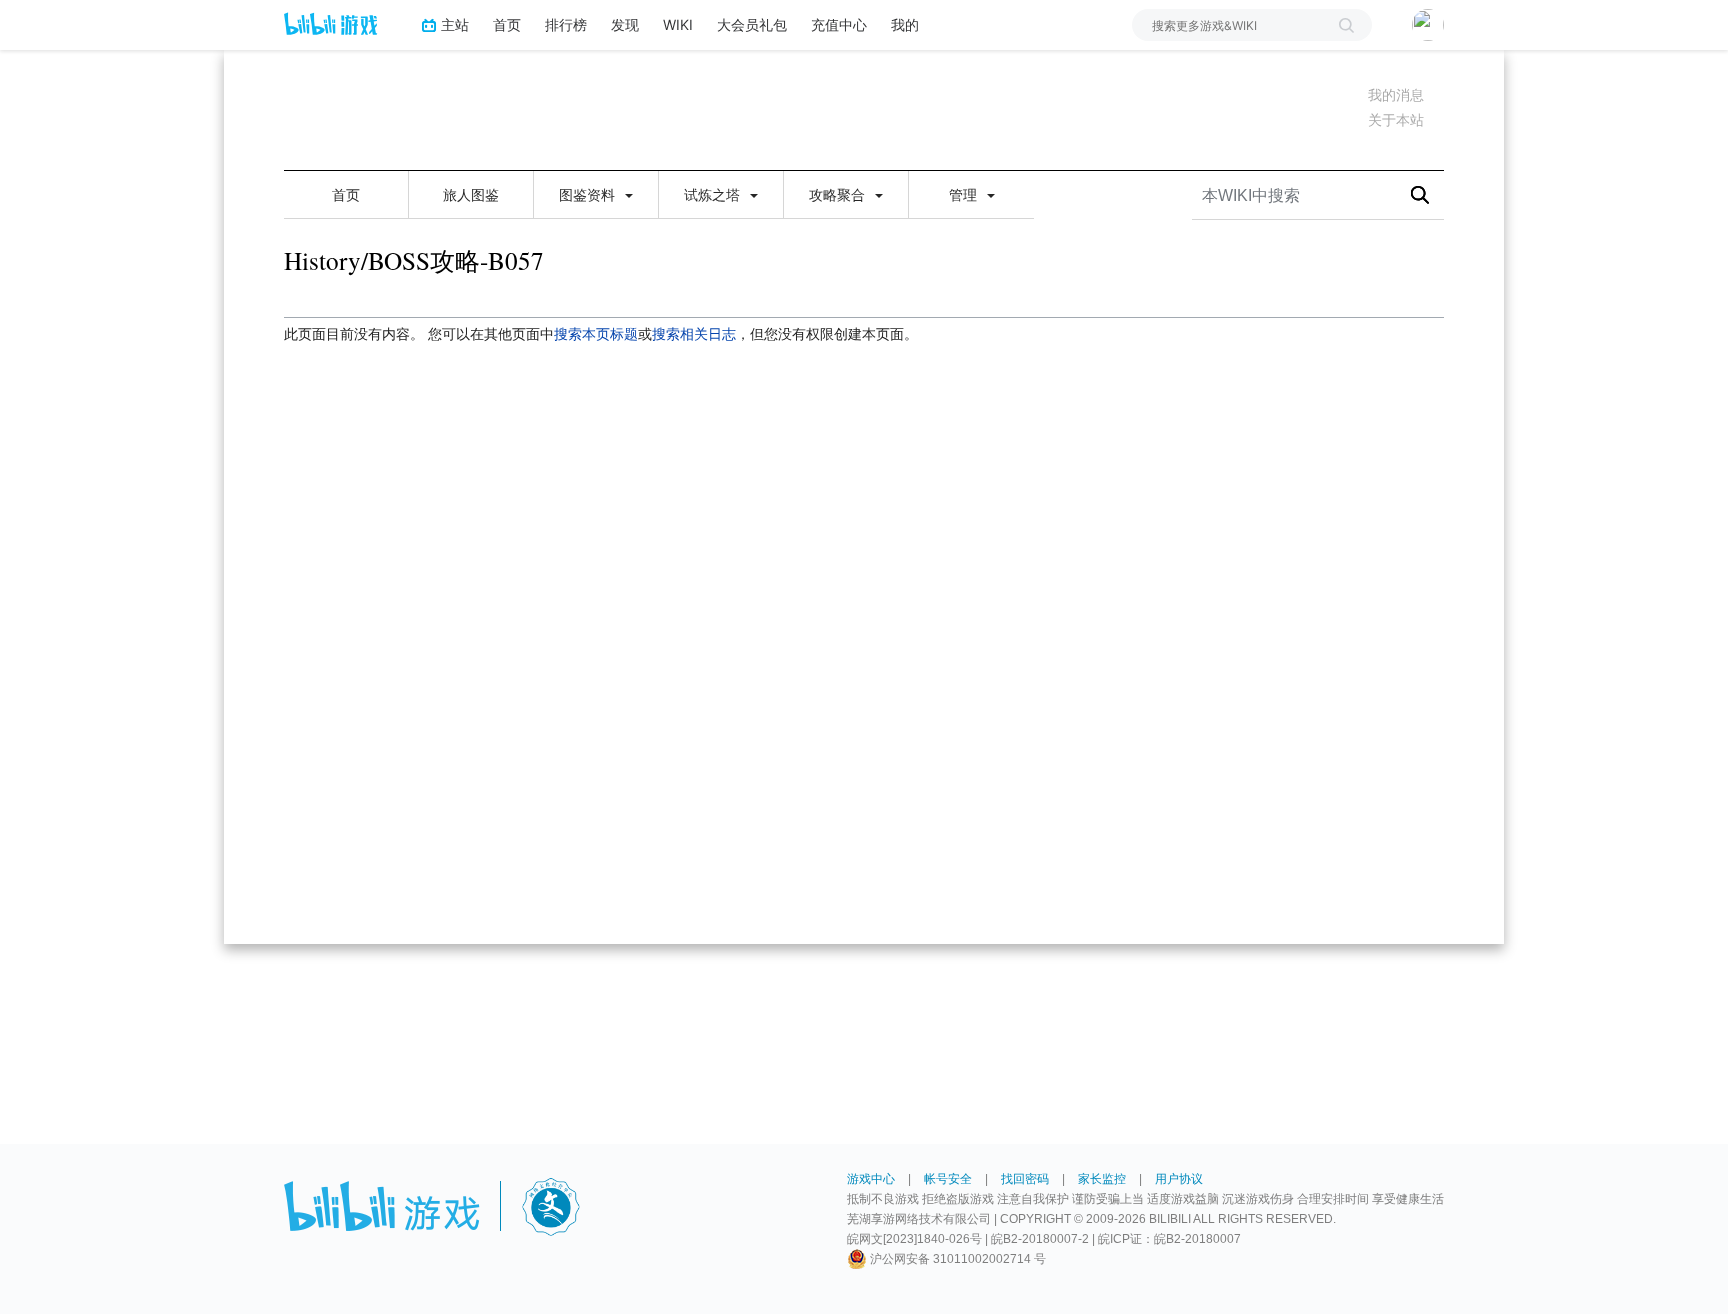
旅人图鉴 (471, 195)
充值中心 (839, 24)
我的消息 (1396, 95)
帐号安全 (948, 1179)
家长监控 (1102, 1179)
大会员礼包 (752, 24)
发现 (625, 24)
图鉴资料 (589, 195)
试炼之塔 (714, 195)
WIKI (678, 24)
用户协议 (1179, 1179)
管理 (965, 195)
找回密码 (1025, 1179)
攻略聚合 (839, 195)
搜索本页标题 (596, 334)
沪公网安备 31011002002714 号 (956, 1259)
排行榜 (566, 24)
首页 (507, 24)
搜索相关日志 (694, 334)
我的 (905, 24)
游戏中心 (871, 1179)
